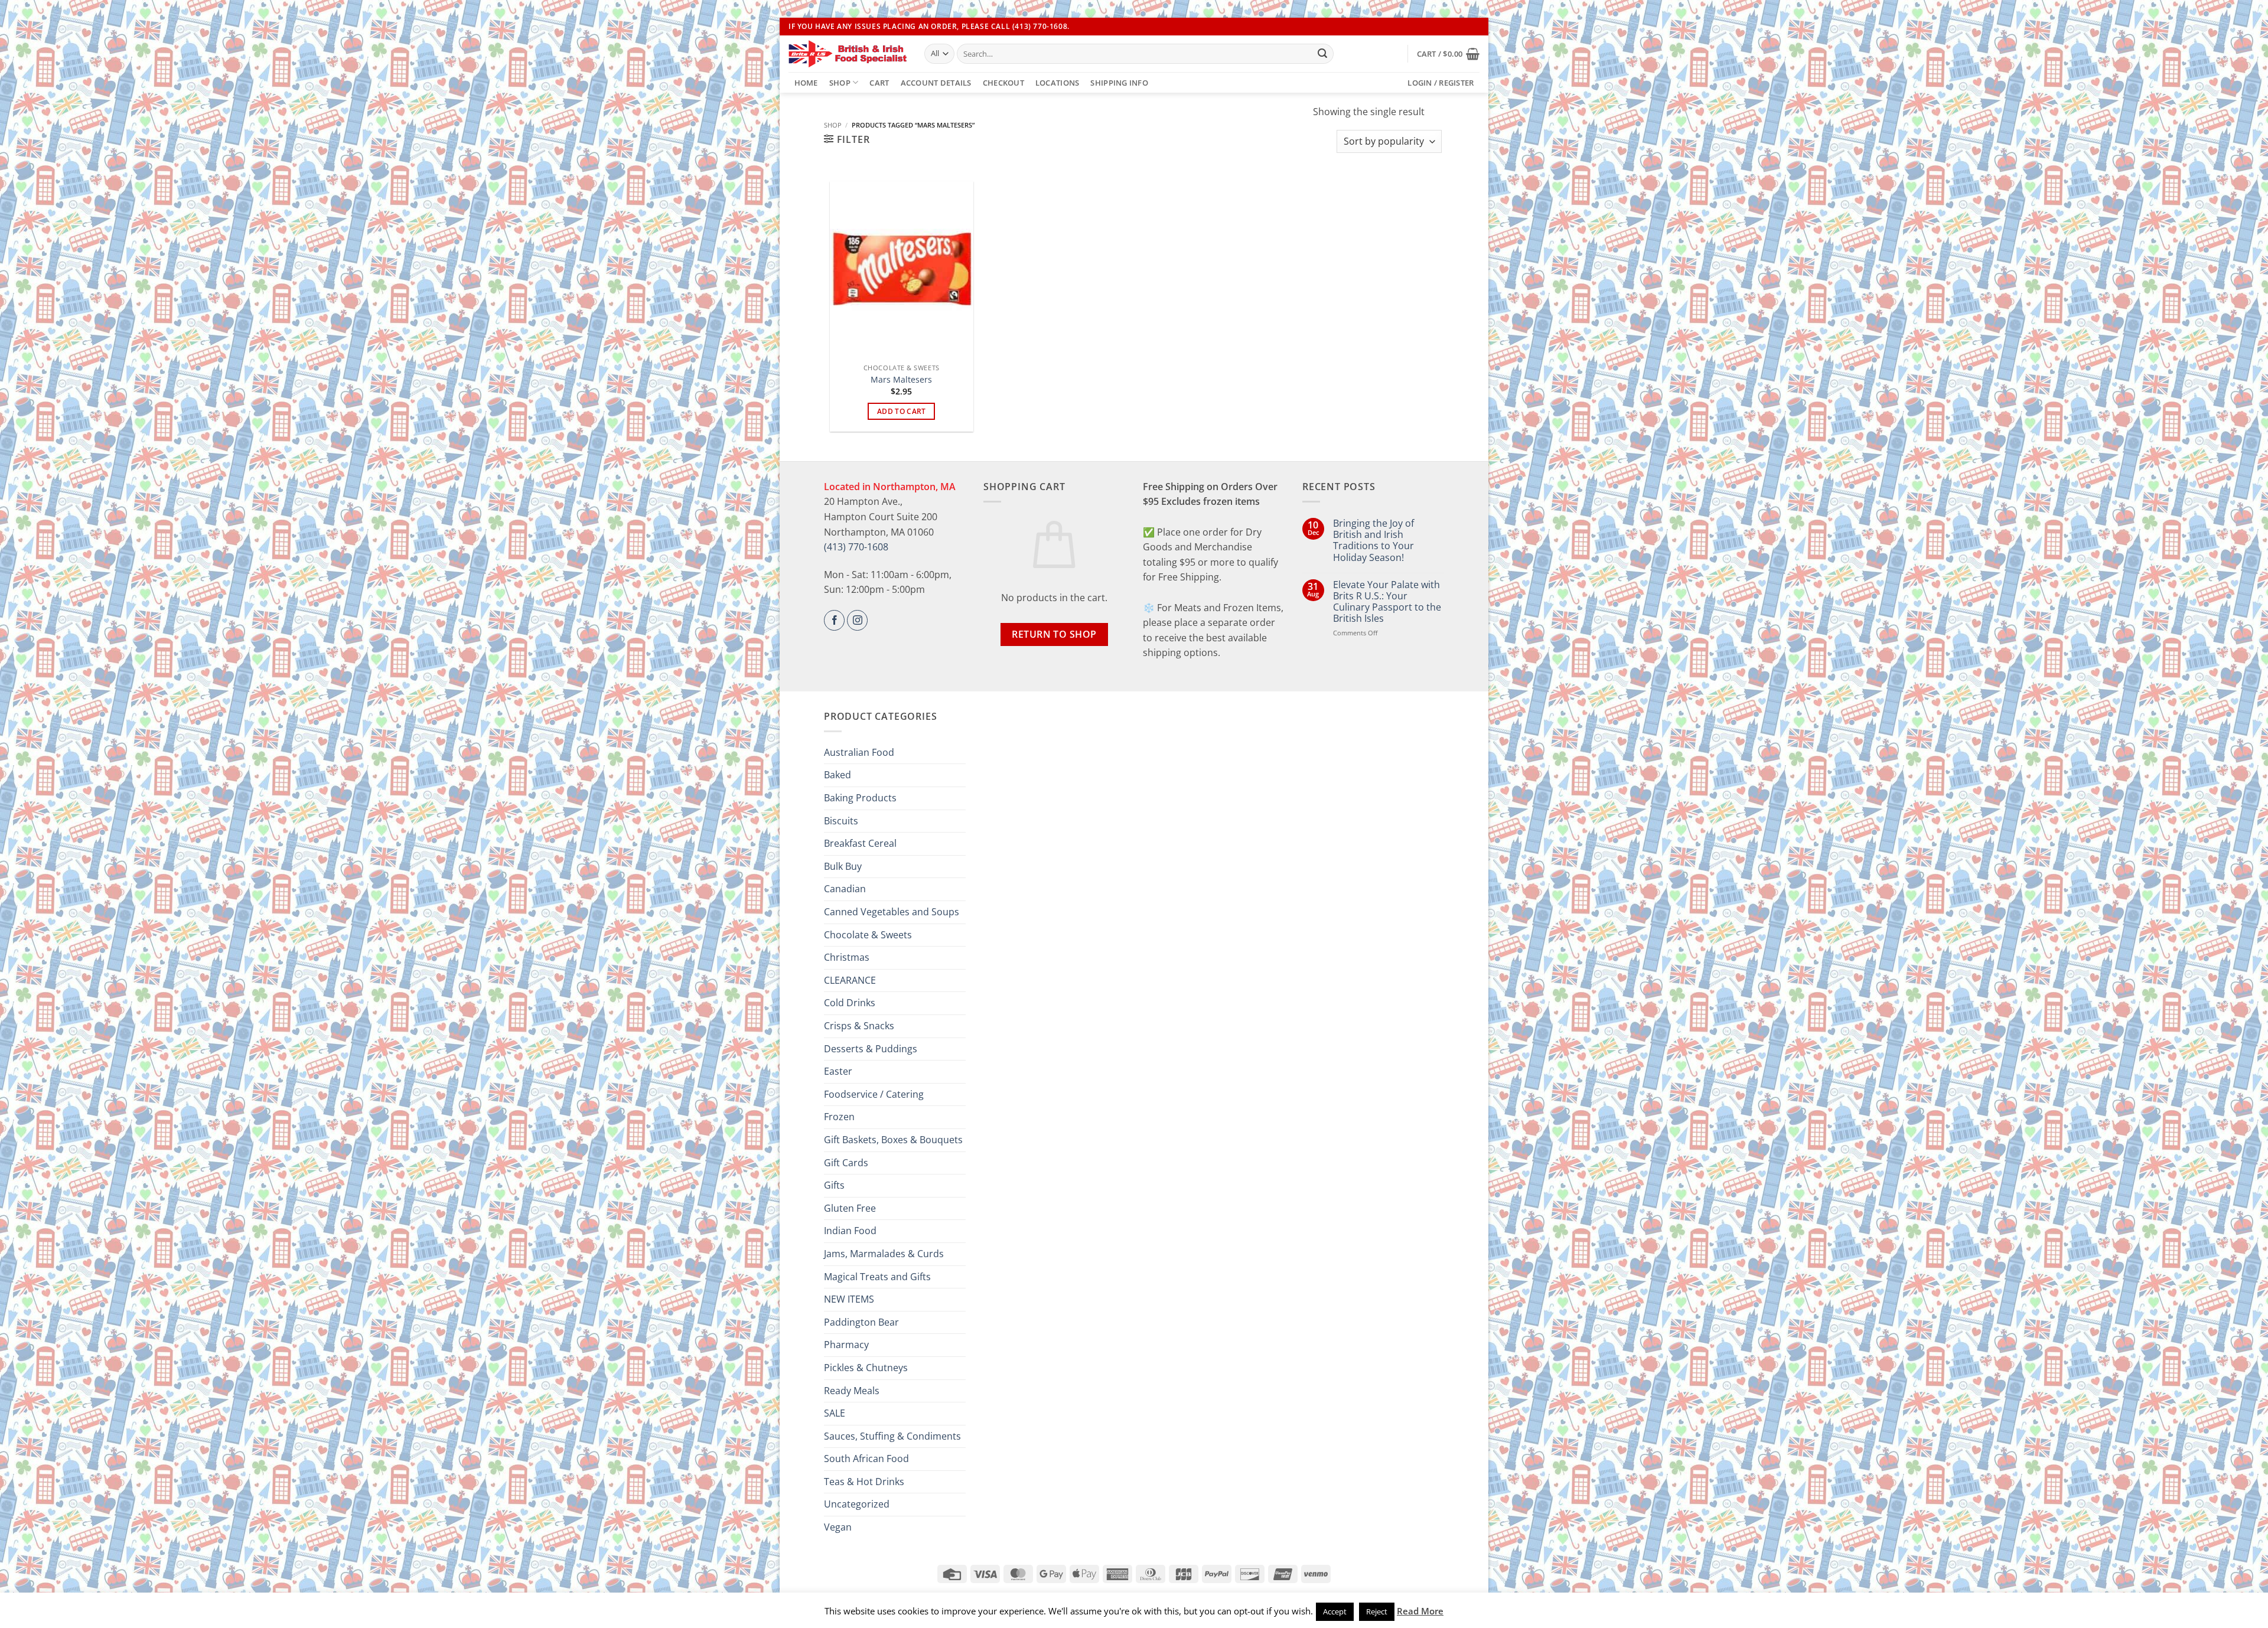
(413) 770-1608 (856, 547)
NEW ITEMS (849, 1299)
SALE (835, 1413)
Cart (879, 83)
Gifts (834, 1185)
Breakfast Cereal (860, 843)
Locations (1057, 83)
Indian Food (850, 1231)
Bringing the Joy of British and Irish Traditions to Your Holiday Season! (1373, 541)
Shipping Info (1119, 83)
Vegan (838, 1527)
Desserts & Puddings (871, 1049)
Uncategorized (857, 1504)
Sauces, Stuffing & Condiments (892, 1436)
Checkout (1003, 83)
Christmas (847, 957)
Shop (840, 83)
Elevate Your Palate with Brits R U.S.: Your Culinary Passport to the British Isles (1387, 602)
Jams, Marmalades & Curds (884, 1254)
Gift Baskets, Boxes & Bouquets (893, 1140)
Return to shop (1054, 634)
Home (806, 83)
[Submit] (1322, 54)
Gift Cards (846, 1163)
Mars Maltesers (901, 380)
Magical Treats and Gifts (877, 1277)
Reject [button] (1377, 1611)
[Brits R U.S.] (848, 54)
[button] (1448, 54)
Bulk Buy (843, 866)
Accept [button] (1335, 1611)
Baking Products (860, 798)
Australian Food (859, 752)
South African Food (866, 1459)
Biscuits (841, 821)
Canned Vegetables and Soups (892, 912)
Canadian (845, 889)
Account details (936, 83)
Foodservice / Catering (874, 1094)
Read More (1420, 1611)
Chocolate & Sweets (868, 935)
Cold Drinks (850, 1003)
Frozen (839, 1117)
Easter (838, 1071)
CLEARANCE (850, 980)
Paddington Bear (861, 1322)
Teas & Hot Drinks (864, 1482)
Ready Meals (852, 1391)
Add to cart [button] (902, 411)
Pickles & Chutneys (866, 1368)
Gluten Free (850, 1208)
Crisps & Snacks (859, 1026)
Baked (838, 775)
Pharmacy (846, 1345)
